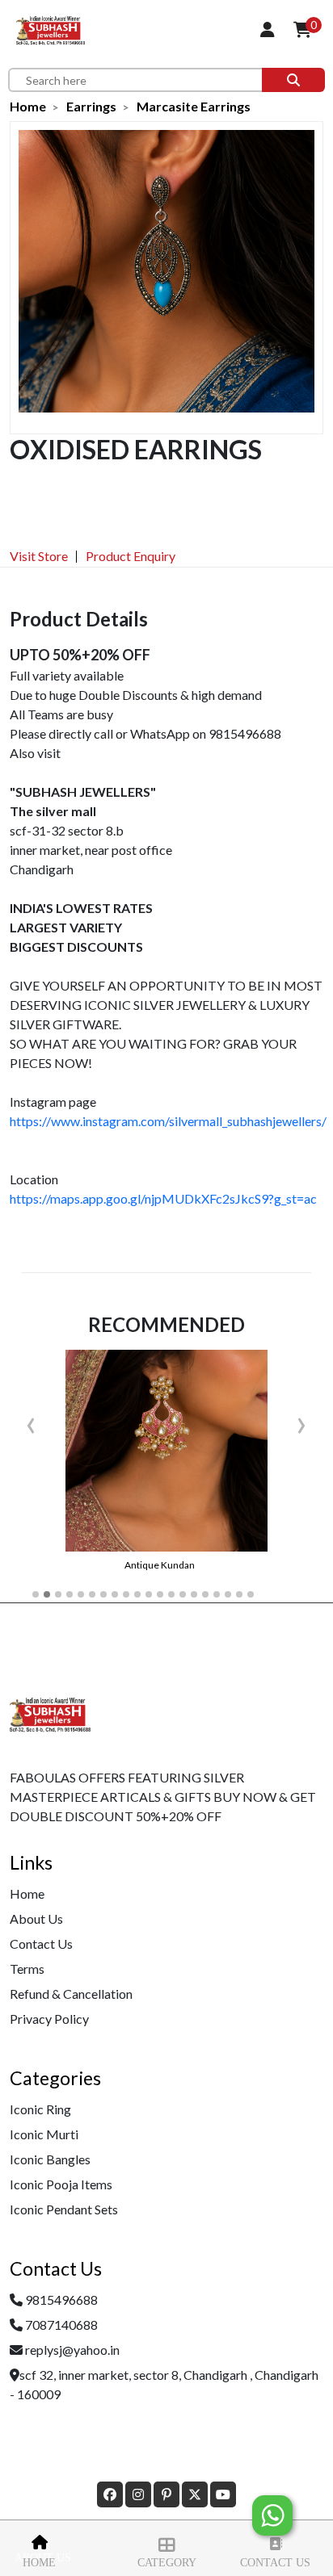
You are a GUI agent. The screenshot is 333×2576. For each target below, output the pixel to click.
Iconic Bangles (50, 2159)
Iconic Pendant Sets (64, 2209)
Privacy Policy (49, 2019)
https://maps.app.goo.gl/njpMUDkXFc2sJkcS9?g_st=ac (163, 1198)
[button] (36, 1594)
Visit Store (39, 556)
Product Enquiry (131, 556)
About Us (36, 1918)
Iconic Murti (44, 2134)
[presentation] (31, 1422)
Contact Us (275, 2563)
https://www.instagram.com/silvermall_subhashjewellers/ (168, 1121)
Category (167, 2563)
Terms (27, 1969)
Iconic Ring (40, 2109)
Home (39, 2563)
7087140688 (61, 2325)
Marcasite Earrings (194, 106)
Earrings (91, 106)
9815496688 (61, 2300)
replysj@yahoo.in (72, 2350)
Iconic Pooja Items (61, 2184)
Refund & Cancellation (71, 1994)
